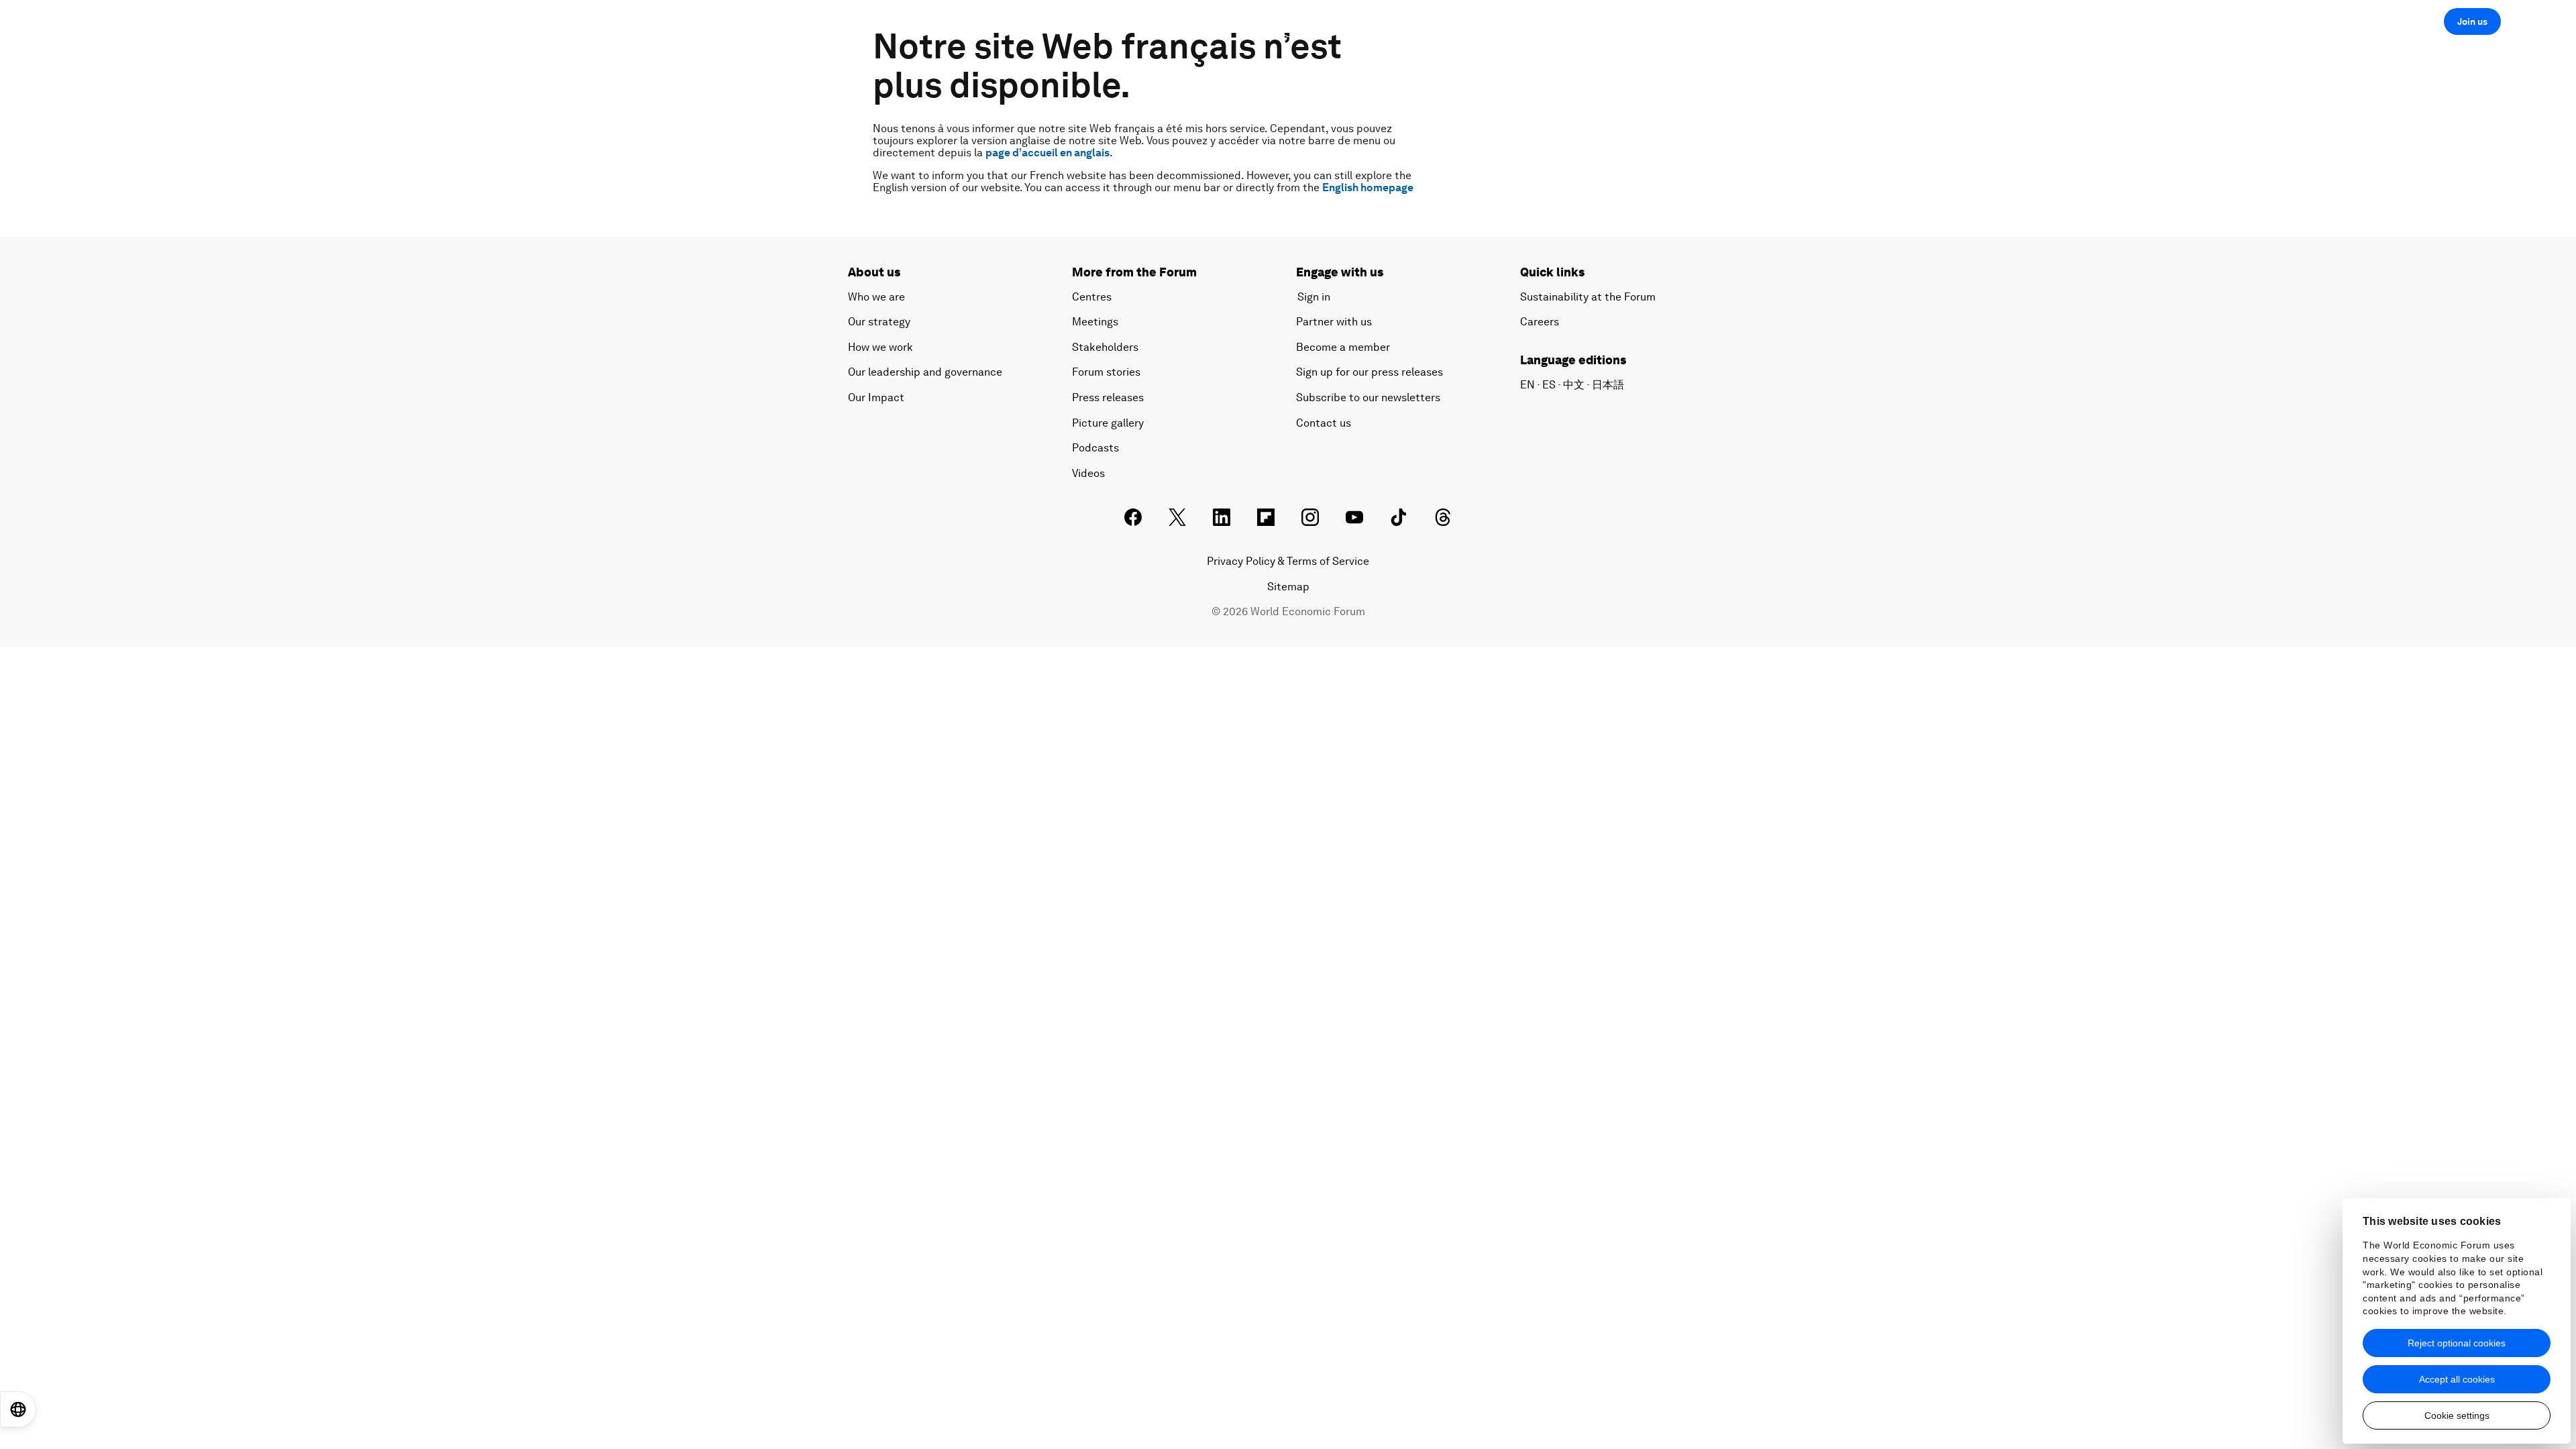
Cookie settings (2457, 1415)
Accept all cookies (2457, 1379)
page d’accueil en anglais (1048, 153)
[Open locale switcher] (18, 1409)
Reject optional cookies (2457, 1343)
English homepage (1368, 187)
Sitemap (1288, 587)
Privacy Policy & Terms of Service (1288, 561)
